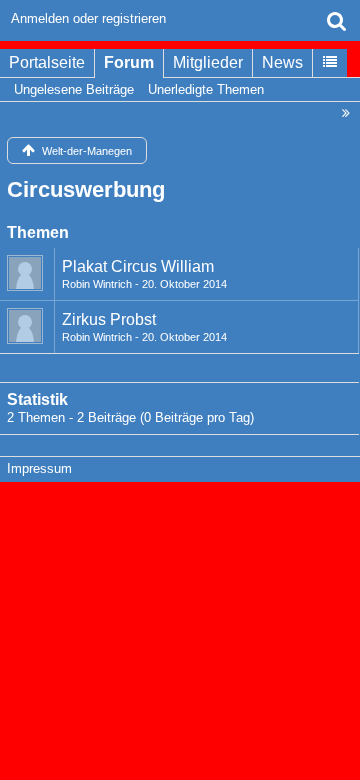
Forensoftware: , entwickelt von (180, 512)
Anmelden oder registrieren (88, 18)
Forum (129, 62)
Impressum (39, 468)
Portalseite (47, 62)
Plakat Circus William (138, 266)
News (282, 62)
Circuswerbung (86, 189)
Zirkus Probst (109, 319)
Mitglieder (208, 62)
